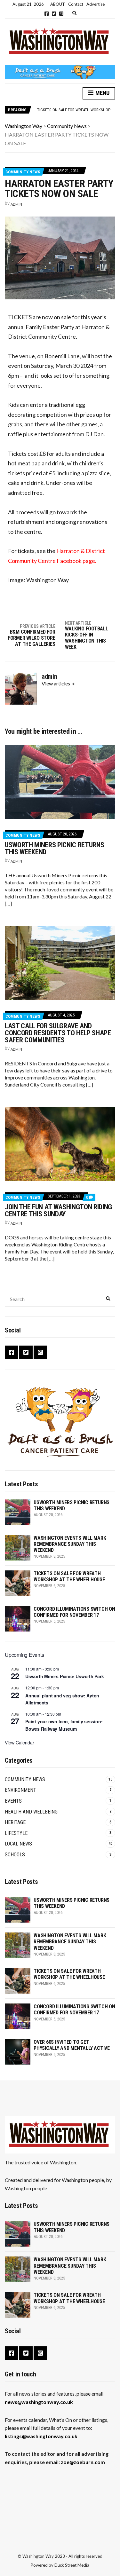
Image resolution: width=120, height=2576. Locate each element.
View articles (56, 683)
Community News (23, 172)
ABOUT (58, 4)
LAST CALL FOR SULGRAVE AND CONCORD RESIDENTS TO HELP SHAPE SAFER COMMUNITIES (58, 1033)
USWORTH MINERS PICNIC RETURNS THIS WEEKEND (54, 848)
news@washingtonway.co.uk (39, 2402)
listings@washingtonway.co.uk (41, 2436)
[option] (76, 110)
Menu (102, 93)
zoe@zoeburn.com (83, 2462)
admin (16, 204)
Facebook (47, 14)
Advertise (96, 4)
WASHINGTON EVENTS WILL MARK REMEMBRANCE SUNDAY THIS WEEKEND (70, 1544)
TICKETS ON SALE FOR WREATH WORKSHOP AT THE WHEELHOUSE (69, 1576)
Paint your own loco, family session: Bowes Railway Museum (64, 1725)
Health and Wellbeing (31, 1812)
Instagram (61, 14)
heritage (15, 1822)
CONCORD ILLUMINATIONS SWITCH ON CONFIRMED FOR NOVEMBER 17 (74, 1612)
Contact (76, 4)
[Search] (108, 1299)
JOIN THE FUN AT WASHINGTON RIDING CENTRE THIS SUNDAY (58, 1210)
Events (13, 1801)
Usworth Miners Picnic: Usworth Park (65, 1676)
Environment (20, 1790)
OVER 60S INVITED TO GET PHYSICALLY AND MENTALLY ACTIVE (72, 2045)
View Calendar (20, 1742)
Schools (15, 1855)
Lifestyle (16, 1833)
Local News (18, 1844)
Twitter (54, 14)
